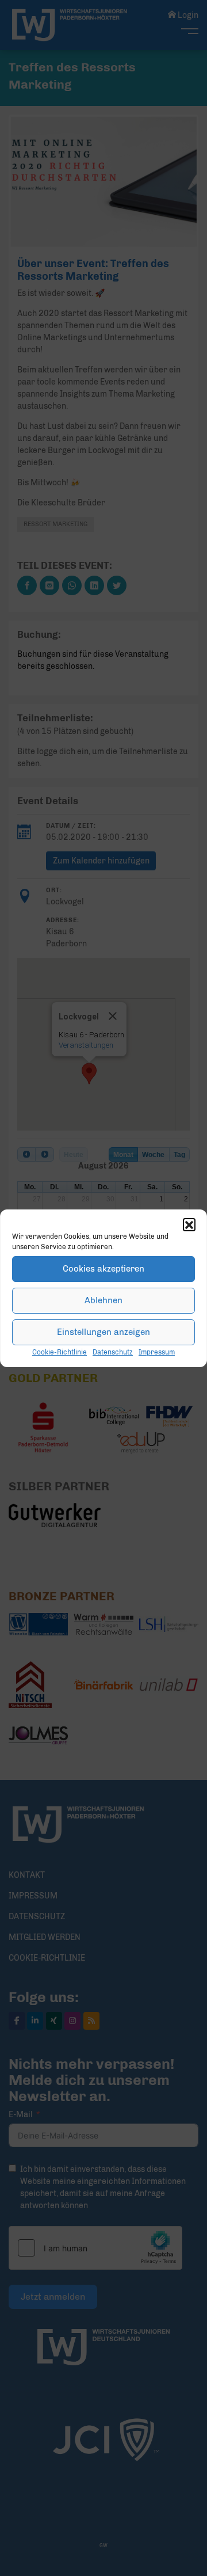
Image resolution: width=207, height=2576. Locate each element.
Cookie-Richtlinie (60, 1352)
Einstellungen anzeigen (103, 1332)
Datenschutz (113, 1352)
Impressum (157, 1352)
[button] (189, 1224)
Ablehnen (103, 1300)
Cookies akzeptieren (103, 1269)
